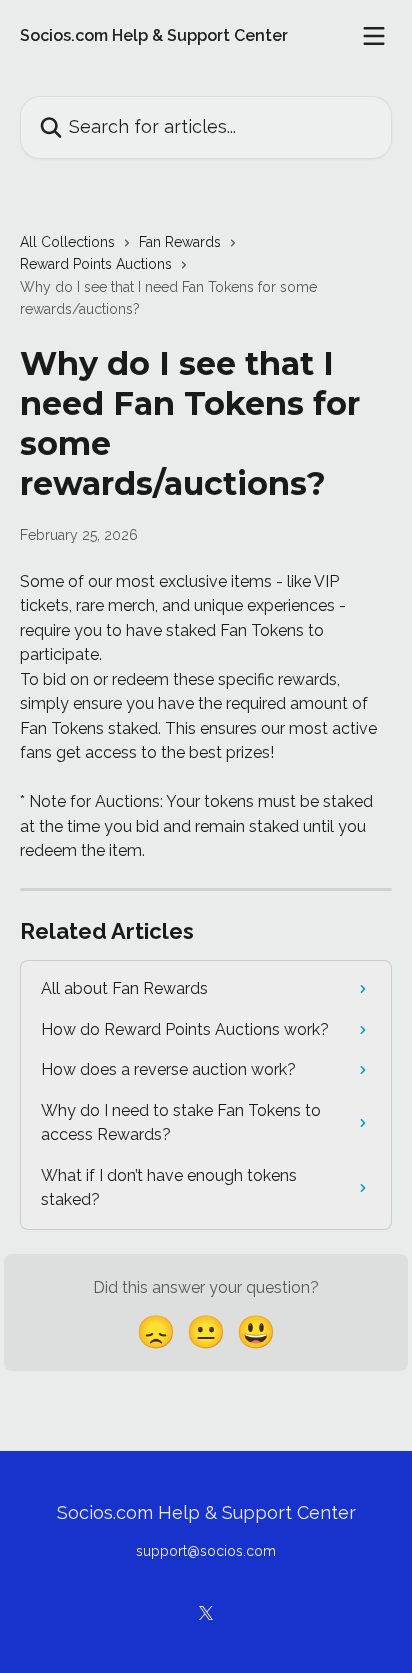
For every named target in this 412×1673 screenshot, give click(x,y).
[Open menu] (374, 36)
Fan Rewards (180, 242)
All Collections (67, 242)
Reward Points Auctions (96, 264)
